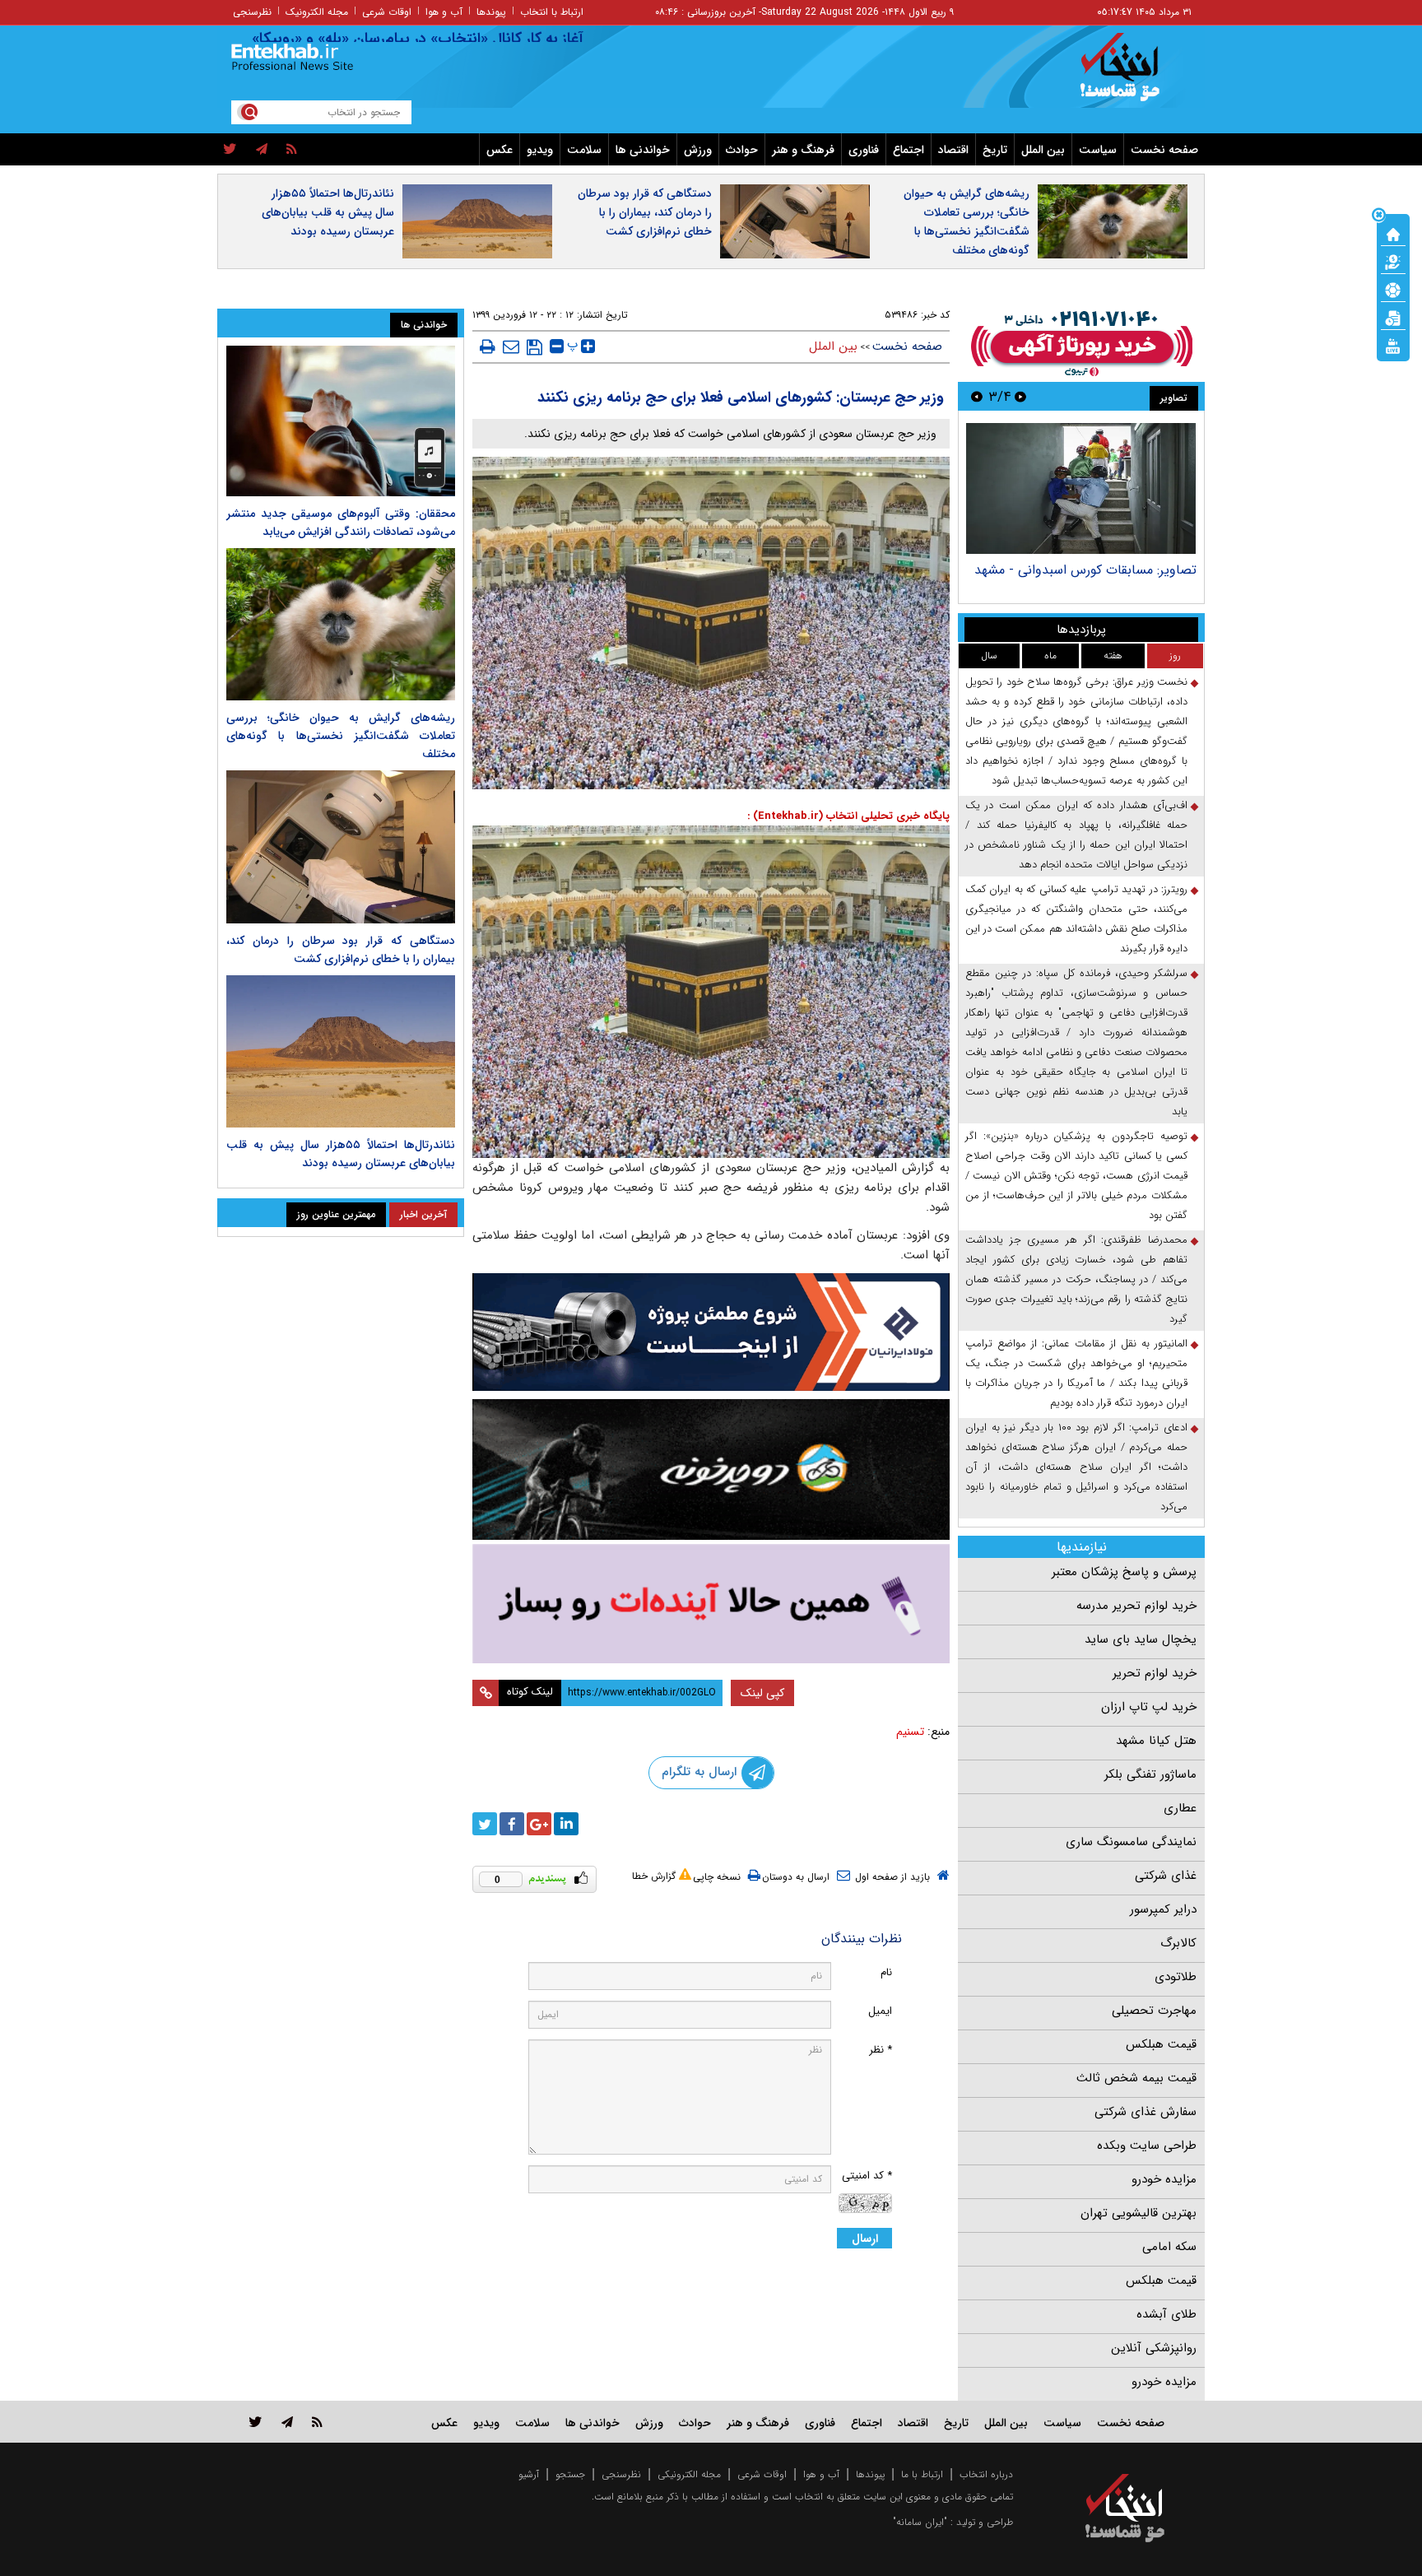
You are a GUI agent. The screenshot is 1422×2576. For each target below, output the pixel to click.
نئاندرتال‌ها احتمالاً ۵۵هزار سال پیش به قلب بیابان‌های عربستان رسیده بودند (328, 212)
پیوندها (491, 12)
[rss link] (317, 2422)
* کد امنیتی (867, 2176)
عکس (500, 150)
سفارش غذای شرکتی (1145, 2112)
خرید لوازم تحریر (1155, 1673)
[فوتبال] (1393, 289)
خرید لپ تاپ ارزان (1149, 1707)
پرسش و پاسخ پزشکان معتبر (1124, 1572)
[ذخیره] (534, 347)
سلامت (584, 150)
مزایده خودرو (1164, 2179)
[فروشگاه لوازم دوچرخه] (711, 1469)
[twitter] (230, 150)
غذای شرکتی (1166, 1876)
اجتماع (908, 150)
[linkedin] (566, 1824)
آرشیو (529, 2474)
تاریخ (995, 150)
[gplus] (539, 1824)
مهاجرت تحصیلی (1154, 2011)
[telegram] (262, 150)
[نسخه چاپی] (488, 346)
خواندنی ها (643, 150)
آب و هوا (444, 12)
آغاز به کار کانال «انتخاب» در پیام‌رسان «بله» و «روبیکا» (483, 39)
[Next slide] (977, 396)
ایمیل (880, 2011)
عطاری (1180, 1808)
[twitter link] (256, 2422)
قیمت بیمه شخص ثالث (1136, 2078)
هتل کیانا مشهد (1156, 1741)
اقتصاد (953, 150)
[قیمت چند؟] (1393, 261)
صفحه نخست (1164, 150)
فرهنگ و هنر (803, 150)
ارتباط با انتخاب (552, 12)
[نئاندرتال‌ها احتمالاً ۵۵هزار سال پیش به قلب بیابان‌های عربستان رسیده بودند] (341, 1051)
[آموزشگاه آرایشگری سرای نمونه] (711, 1604)
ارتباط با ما (922, 2474)
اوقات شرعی (387, 12)
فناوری (864, 150)
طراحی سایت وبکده (1147, 2146)
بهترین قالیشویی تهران (1139, 2213)
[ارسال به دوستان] (511, 346)
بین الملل (1043, 150)
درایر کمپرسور (1163, 1909)
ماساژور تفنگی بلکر (1150, 1774)
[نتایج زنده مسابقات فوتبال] (1393, 345)
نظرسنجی (252, 12)
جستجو (570, 2474)
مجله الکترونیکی (689, 2474)
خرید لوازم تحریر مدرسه (1136, 1606)
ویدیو (540, 150)
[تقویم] (1393, 317)
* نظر (881, 2050)
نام (886, 1972)
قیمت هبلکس (1161, 2044)
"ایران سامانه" (920, 2522)
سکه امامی (1169, 2247)
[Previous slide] (1020, 396)
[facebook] (512, 1824)
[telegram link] (287, 2422)
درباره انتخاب (986, 2474)
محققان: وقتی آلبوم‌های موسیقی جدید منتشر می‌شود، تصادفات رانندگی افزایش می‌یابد (341, 523)
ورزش (698, 150)
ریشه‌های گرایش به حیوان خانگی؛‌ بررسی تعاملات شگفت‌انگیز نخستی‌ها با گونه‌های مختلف (967, 222)
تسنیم (910, 1732)
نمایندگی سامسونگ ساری (1131, 1842)
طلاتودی (1176, 1977)
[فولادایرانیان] (711, 1332)
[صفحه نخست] (1393, 233)
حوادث (742, 150)
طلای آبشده (1166, 2314)
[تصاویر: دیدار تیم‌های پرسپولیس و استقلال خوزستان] (1081, 488)
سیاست (1098, 150)
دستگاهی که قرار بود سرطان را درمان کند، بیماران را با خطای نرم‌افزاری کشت (645, 212)
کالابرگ (1178, 1943)
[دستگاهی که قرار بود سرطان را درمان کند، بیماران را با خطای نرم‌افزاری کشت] (341, 846)
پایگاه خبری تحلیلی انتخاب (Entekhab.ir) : (848, 816)
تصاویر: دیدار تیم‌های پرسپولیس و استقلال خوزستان (1082, 578)
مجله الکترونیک (317, 12)
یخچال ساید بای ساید (1141, 1639)
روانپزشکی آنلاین (1154, 2348)
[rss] (292, 150)
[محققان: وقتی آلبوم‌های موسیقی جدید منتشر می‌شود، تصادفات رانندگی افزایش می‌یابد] (341, 421)
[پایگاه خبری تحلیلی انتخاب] (1133, 75)
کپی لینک (762, 1693)
